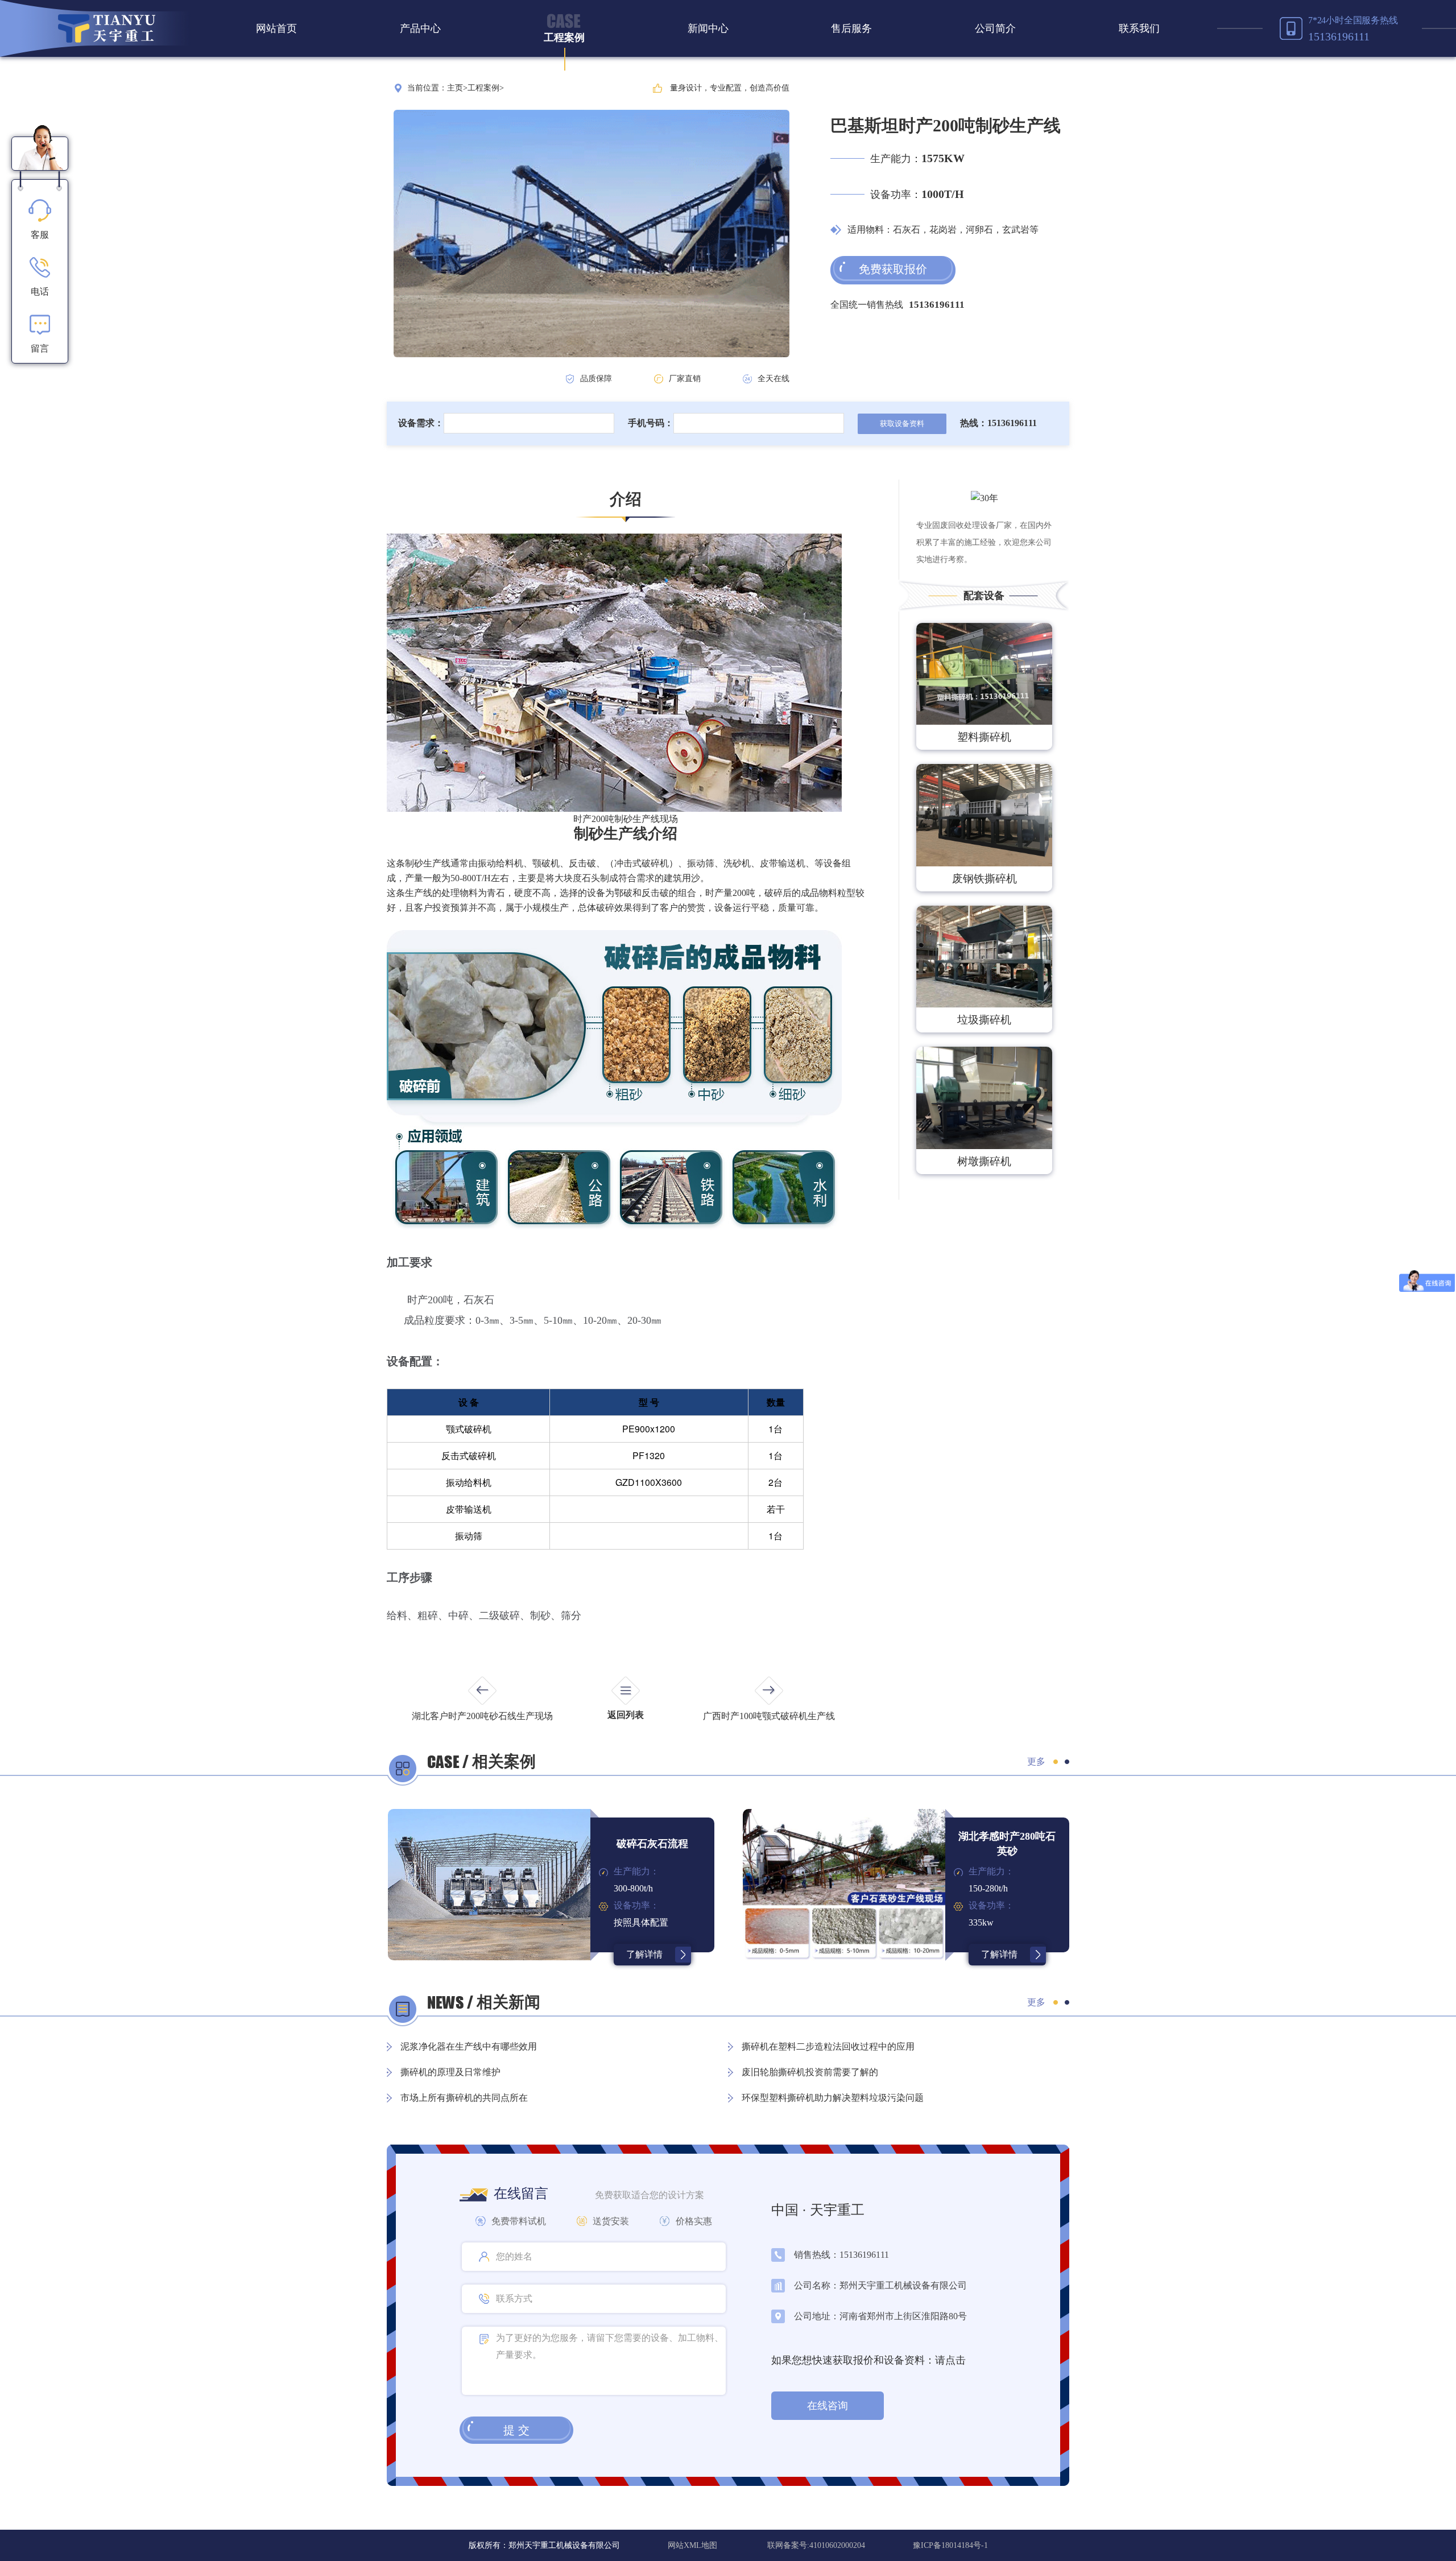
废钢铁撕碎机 (985, 879)
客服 (40, 235)
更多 (1036, 1761)
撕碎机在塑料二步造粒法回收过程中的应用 (828, 2046)
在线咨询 (828, 2406)
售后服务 (851, 28)
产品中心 (420, 28)
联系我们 (1139, 28)
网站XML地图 (694, 2545)
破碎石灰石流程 (652, 1844)
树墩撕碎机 (984, 1161)
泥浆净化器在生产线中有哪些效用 (469, 2046)
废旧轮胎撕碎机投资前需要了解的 (810, 2072)
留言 (40, 348)
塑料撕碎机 (984, 737)
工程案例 (564, 38)
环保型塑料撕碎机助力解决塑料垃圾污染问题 (833, 2098)
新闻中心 (708, 28)
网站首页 (276, 28)
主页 (455, 88)
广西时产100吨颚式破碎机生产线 (769, 1716)
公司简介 (995, 28)
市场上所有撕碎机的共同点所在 (464, 2098)
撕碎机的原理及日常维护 (450, 2072)
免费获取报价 (893, 269)
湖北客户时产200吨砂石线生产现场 (482, 1716)
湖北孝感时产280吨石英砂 (1007, 1844)
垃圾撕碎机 (984, 1020)
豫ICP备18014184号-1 (950, 2545)
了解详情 (644, 1954)
